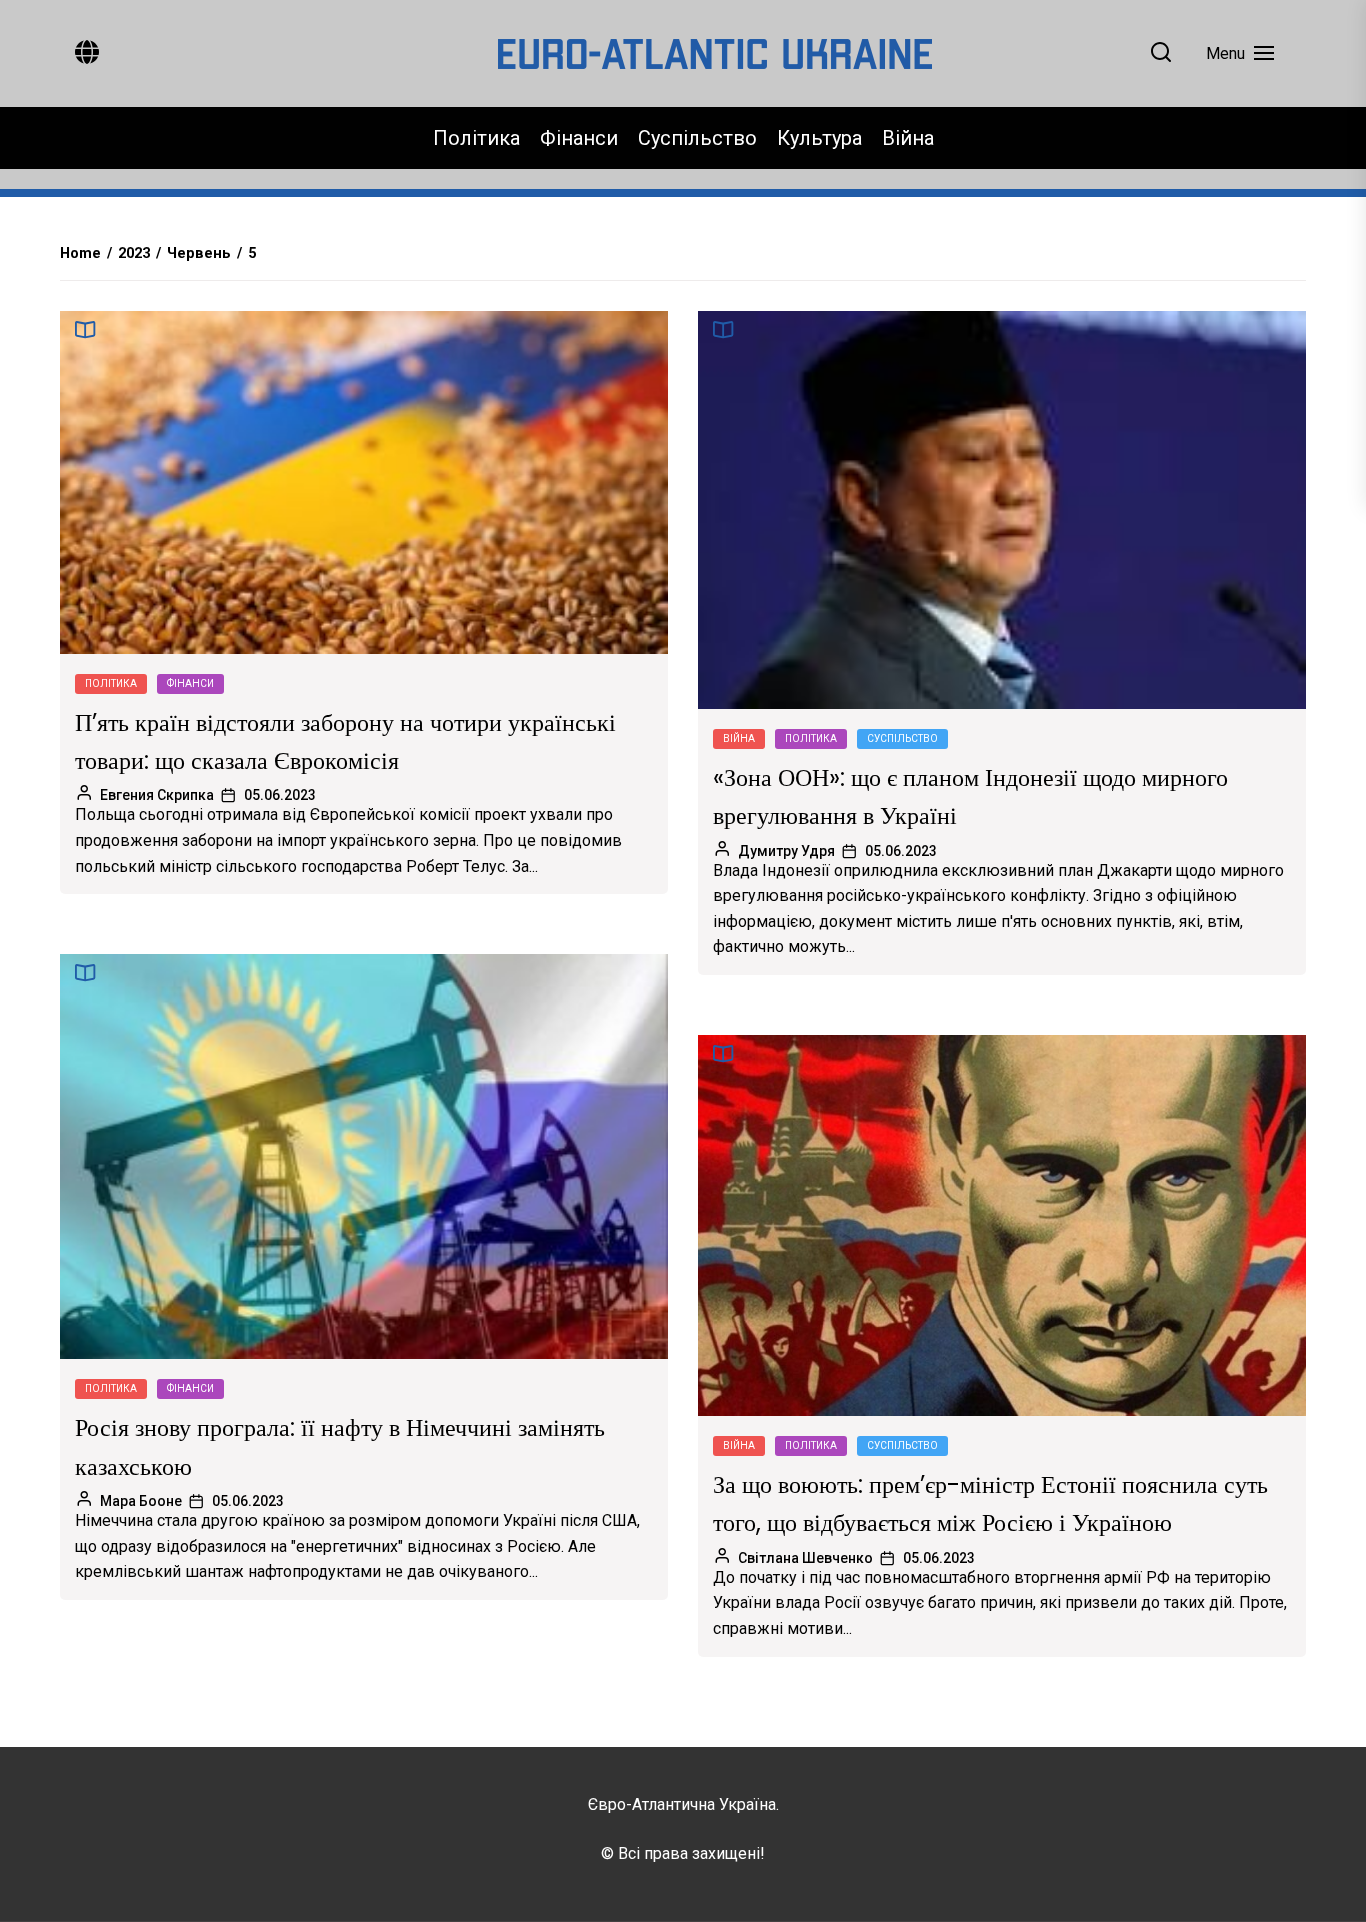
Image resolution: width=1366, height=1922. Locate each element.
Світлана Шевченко (805, 1558)
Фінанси (579, 138)
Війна (908, 138)
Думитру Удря (786, 851)
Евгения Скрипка (157, 795)
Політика (476, 138)
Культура (819, 138)
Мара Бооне (141, 1501)
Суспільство (697, 138)
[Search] (1161, 53)
